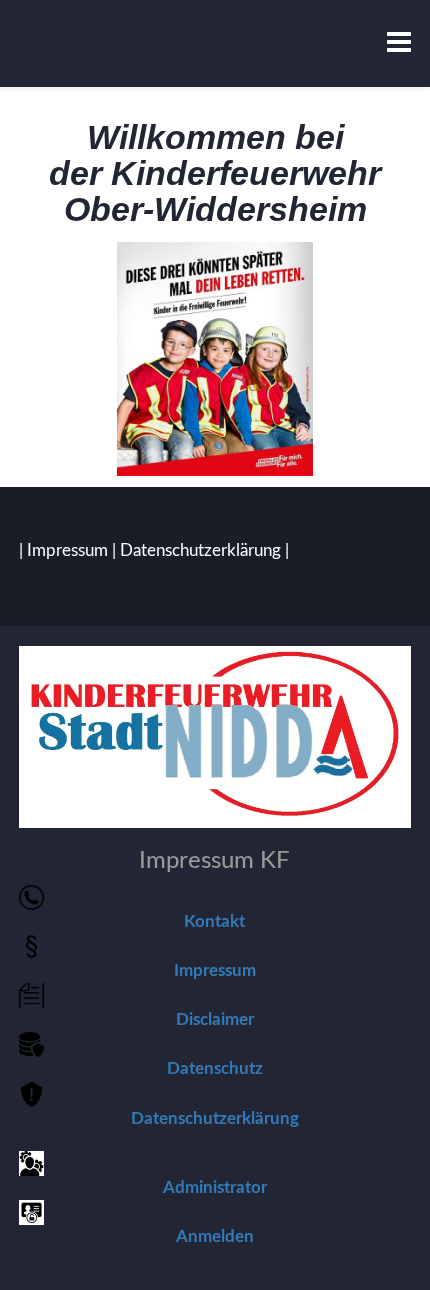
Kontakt (214, 921)
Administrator (215, 1187)
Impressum (67, 550)
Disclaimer (215, 1019)
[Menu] (399, 43)
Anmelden (215, 1236)
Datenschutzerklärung (200, 550)
